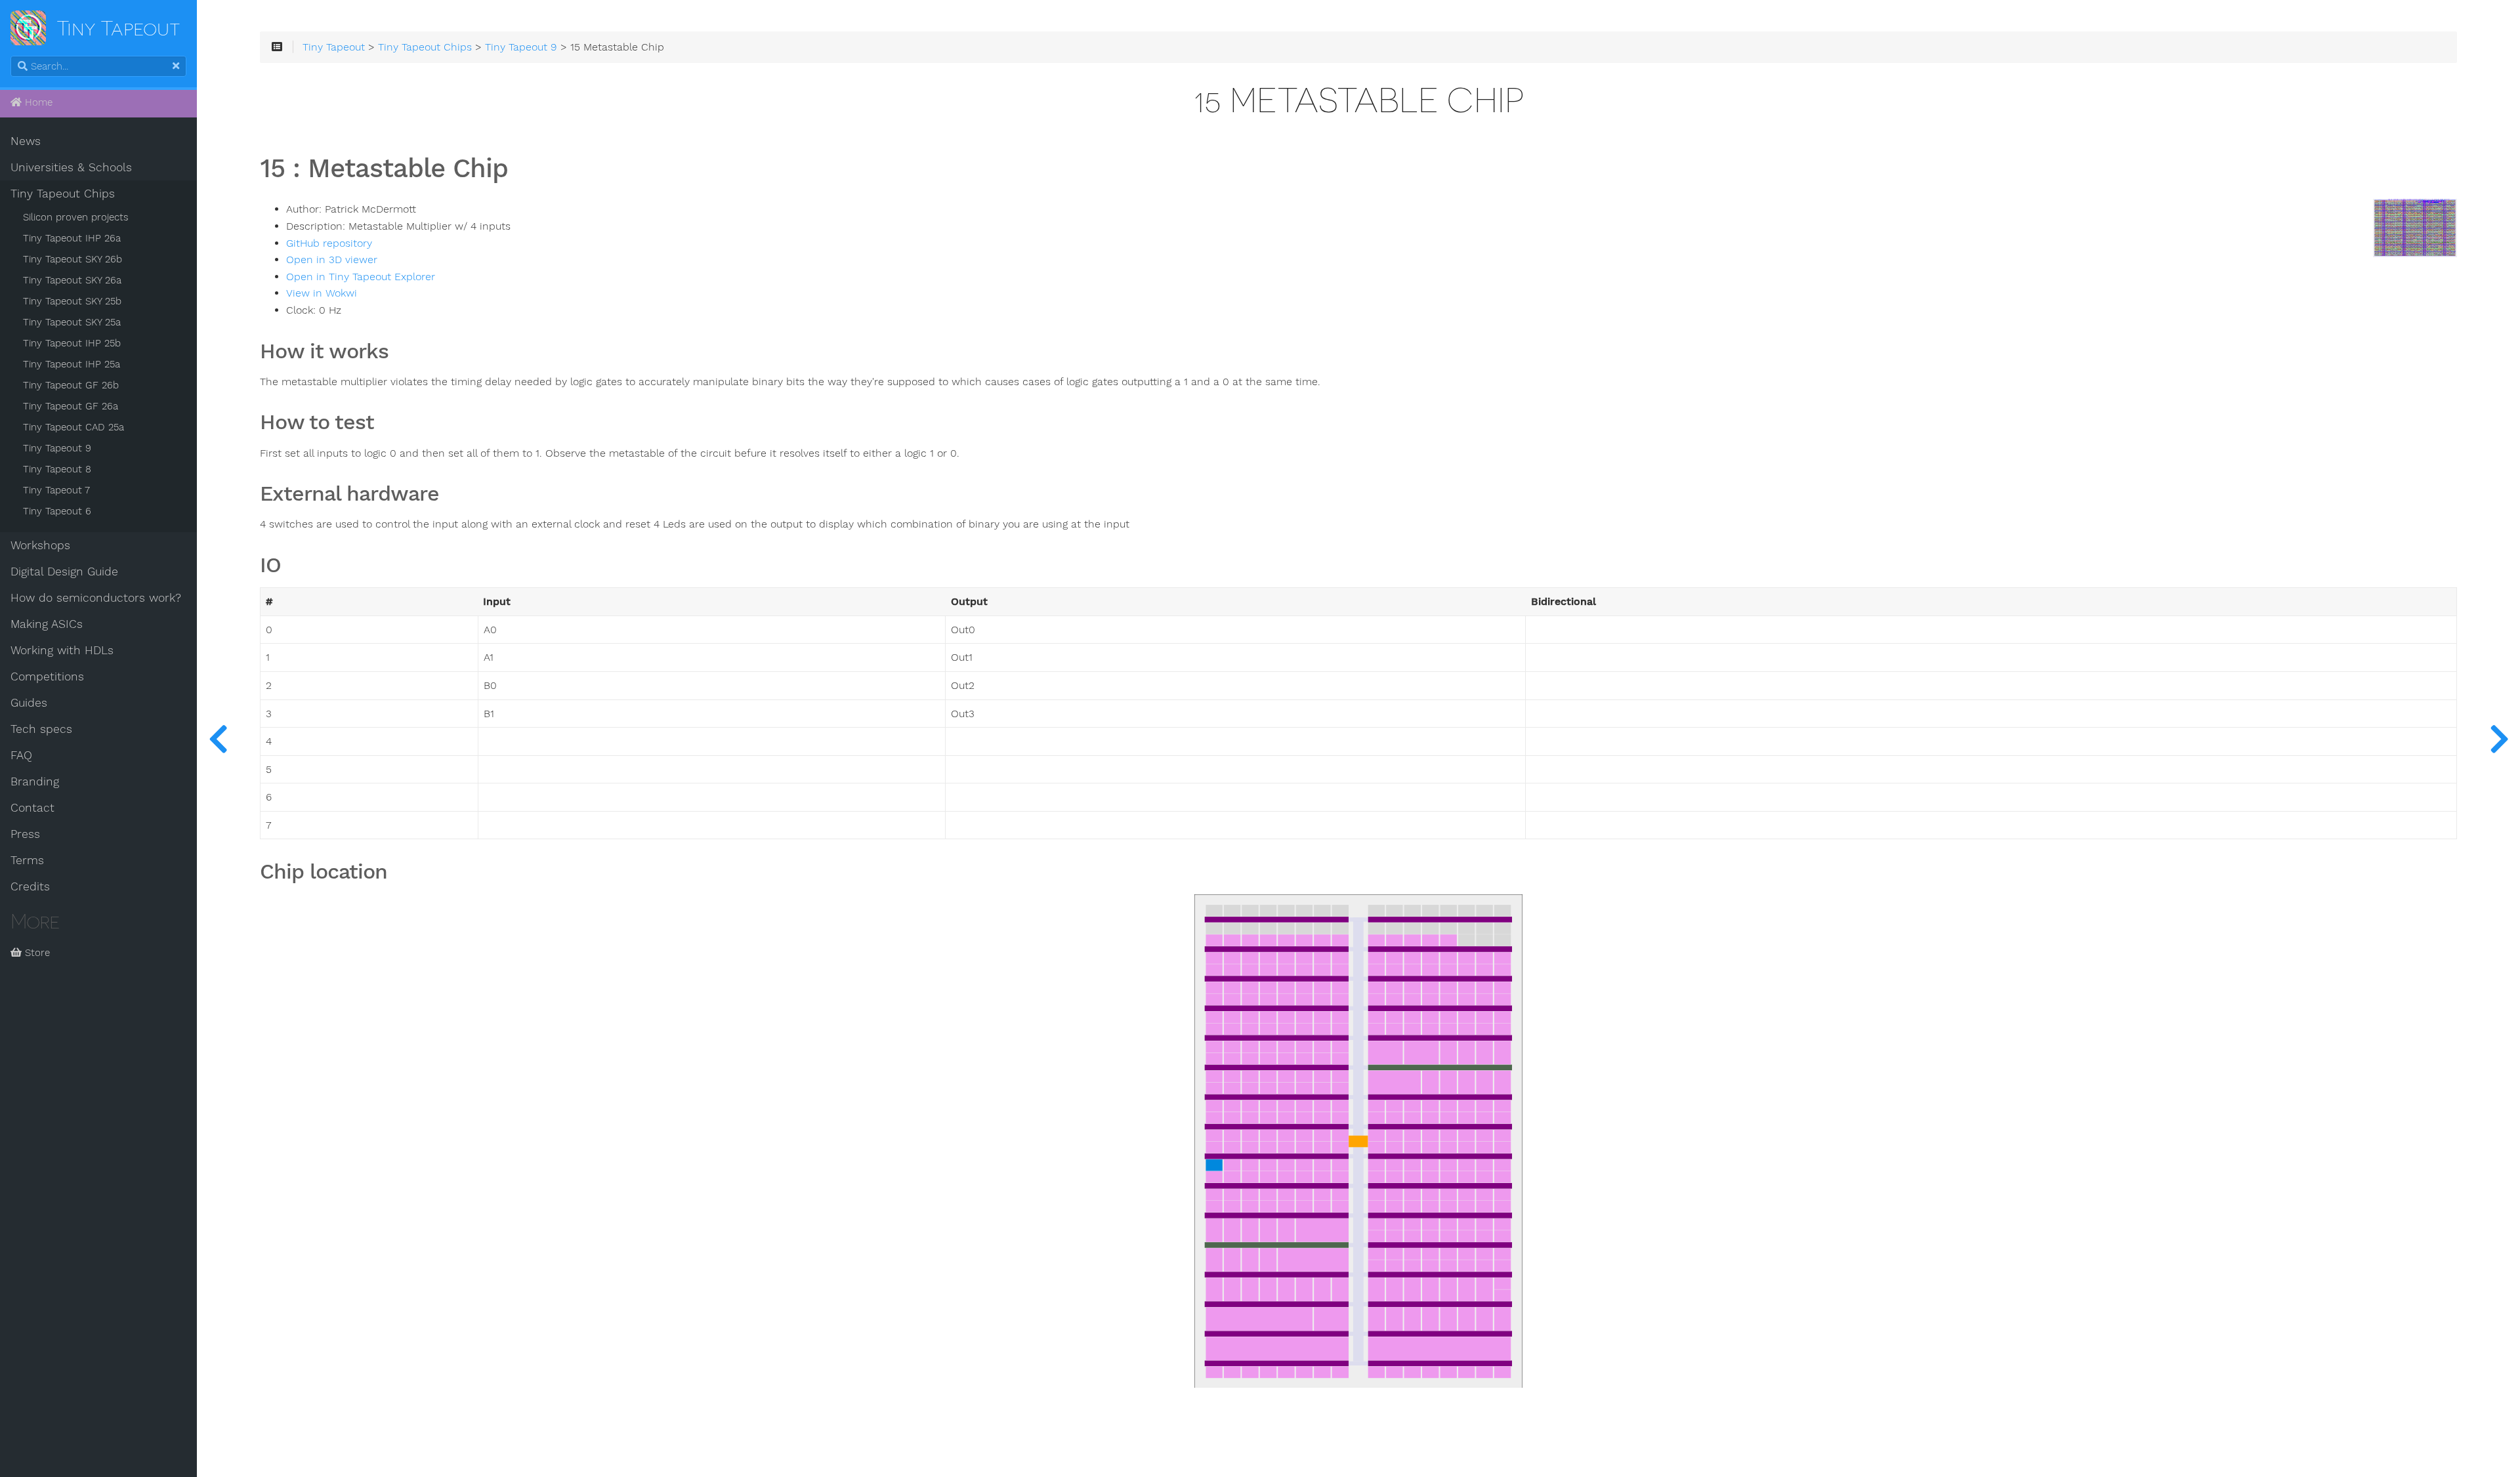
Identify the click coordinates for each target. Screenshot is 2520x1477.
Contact (32, 808)
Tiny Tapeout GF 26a (71, 406)
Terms (27, 860)
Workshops (40, 545)
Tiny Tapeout (334, 47)
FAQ (21, 755)
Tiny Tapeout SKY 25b (72, 301)
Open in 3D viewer (332, 260)
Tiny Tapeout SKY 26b (73, 259)
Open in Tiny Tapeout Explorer (361, 277)
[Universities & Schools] (218, 738)
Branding (35, 781)
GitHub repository (329, 243)
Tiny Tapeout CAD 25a (73, 427)
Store (36, 953)
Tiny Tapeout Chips (63, 194)
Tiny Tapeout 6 (57, 511)
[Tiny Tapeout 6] (2499, 738)
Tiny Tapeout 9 (57, 448)
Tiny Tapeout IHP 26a (72, 238)
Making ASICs (47, 624)
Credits (30, 886)
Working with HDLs (62, 650)
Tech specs (41, 729)
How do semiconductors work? (96, 598)
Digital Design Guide (64, 572)
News (26, 141)
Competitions (47, 676)
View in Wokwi (322, 293)
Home (37, 102)
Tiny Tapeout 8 (57, 469)
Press (25, 834)
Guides (29, 703)
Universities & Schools (71, 167)
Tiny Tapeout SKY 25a (72, 322)
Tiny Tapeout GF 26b (71, 385)
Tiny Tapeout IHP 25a (72, 364)
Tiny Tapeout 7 (56, 490)
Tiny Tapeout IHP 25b (72, 343)
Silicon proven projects (76, 217)
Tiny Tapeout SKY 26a (72, 280)
